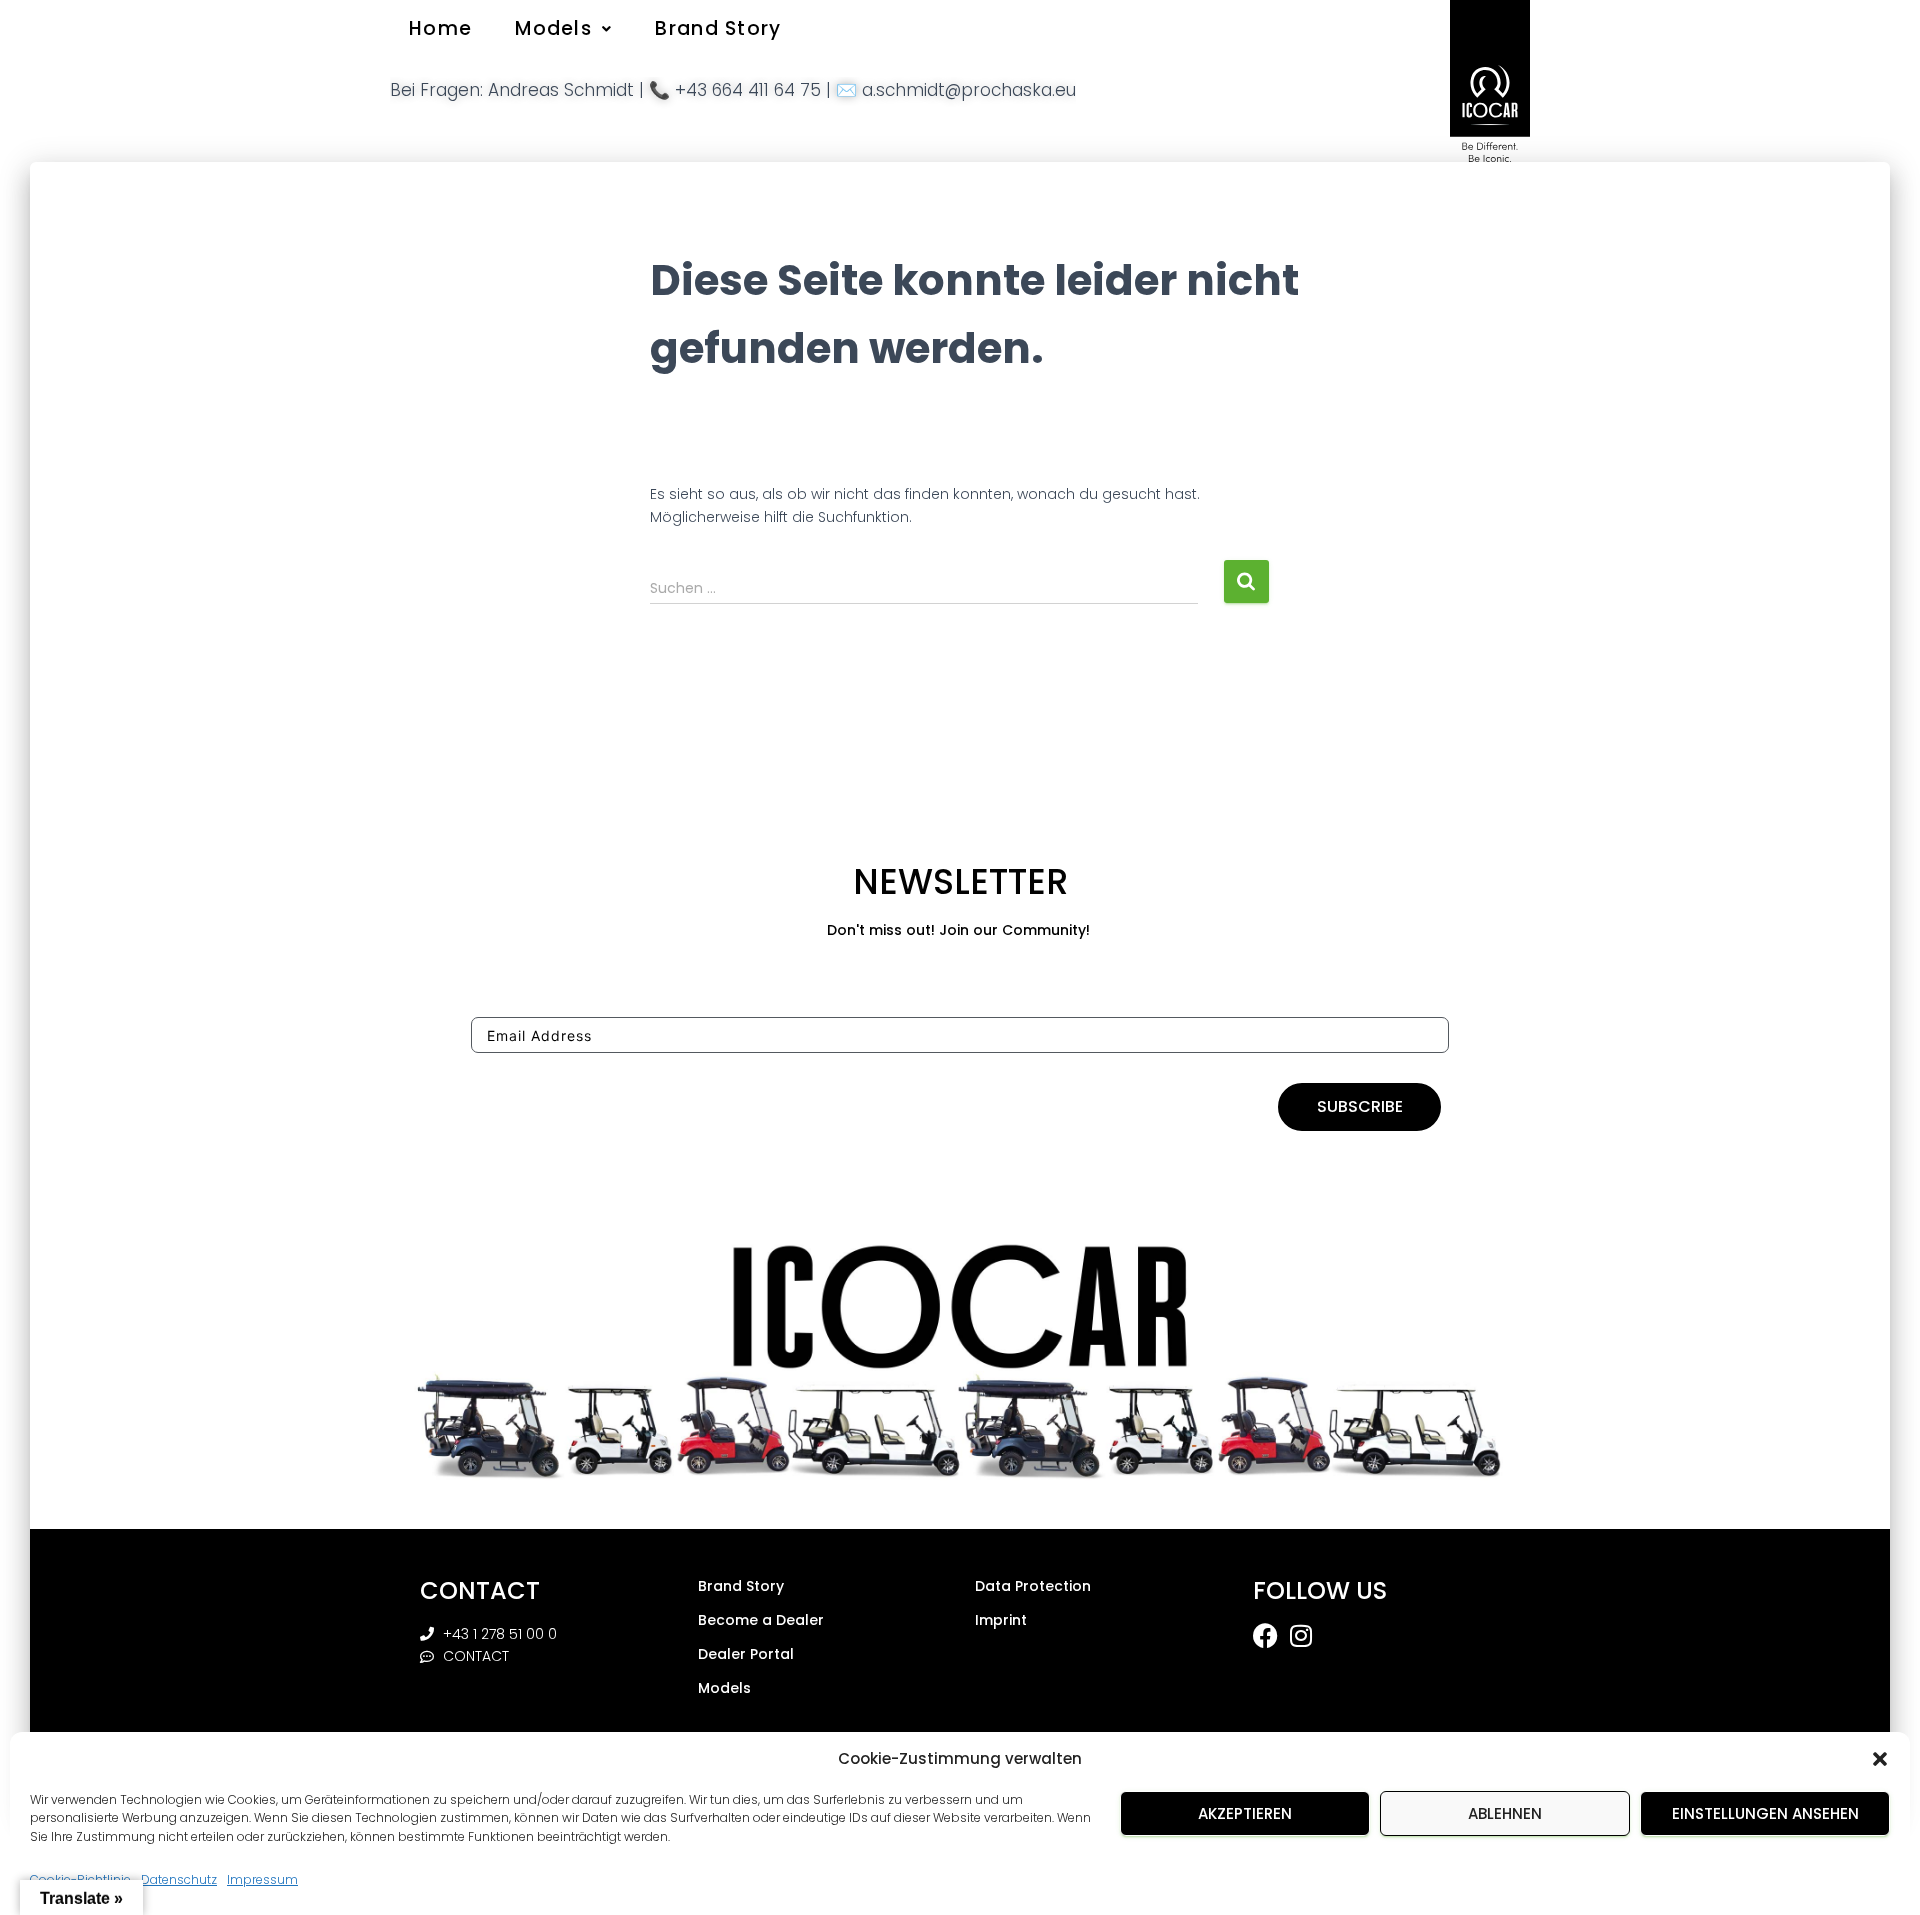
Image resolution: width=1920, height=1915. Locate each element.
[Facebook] (1265, 1635)
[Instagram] (1301, 1635)
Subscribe (1360, 1106)
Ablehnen (1505, 1813)
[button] (1880, 1759)
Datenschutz (179, 1880)
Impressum (262, 1880)
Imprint (1001, 1620)
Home (440, 28)
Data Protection (1033, 1586)
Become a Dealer (761, 1620)
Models (553, 28)
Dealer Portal (746, 1654)
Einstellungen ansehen (1765, 1813)
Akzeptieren (1245, 1813)
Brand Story (718, 28)
